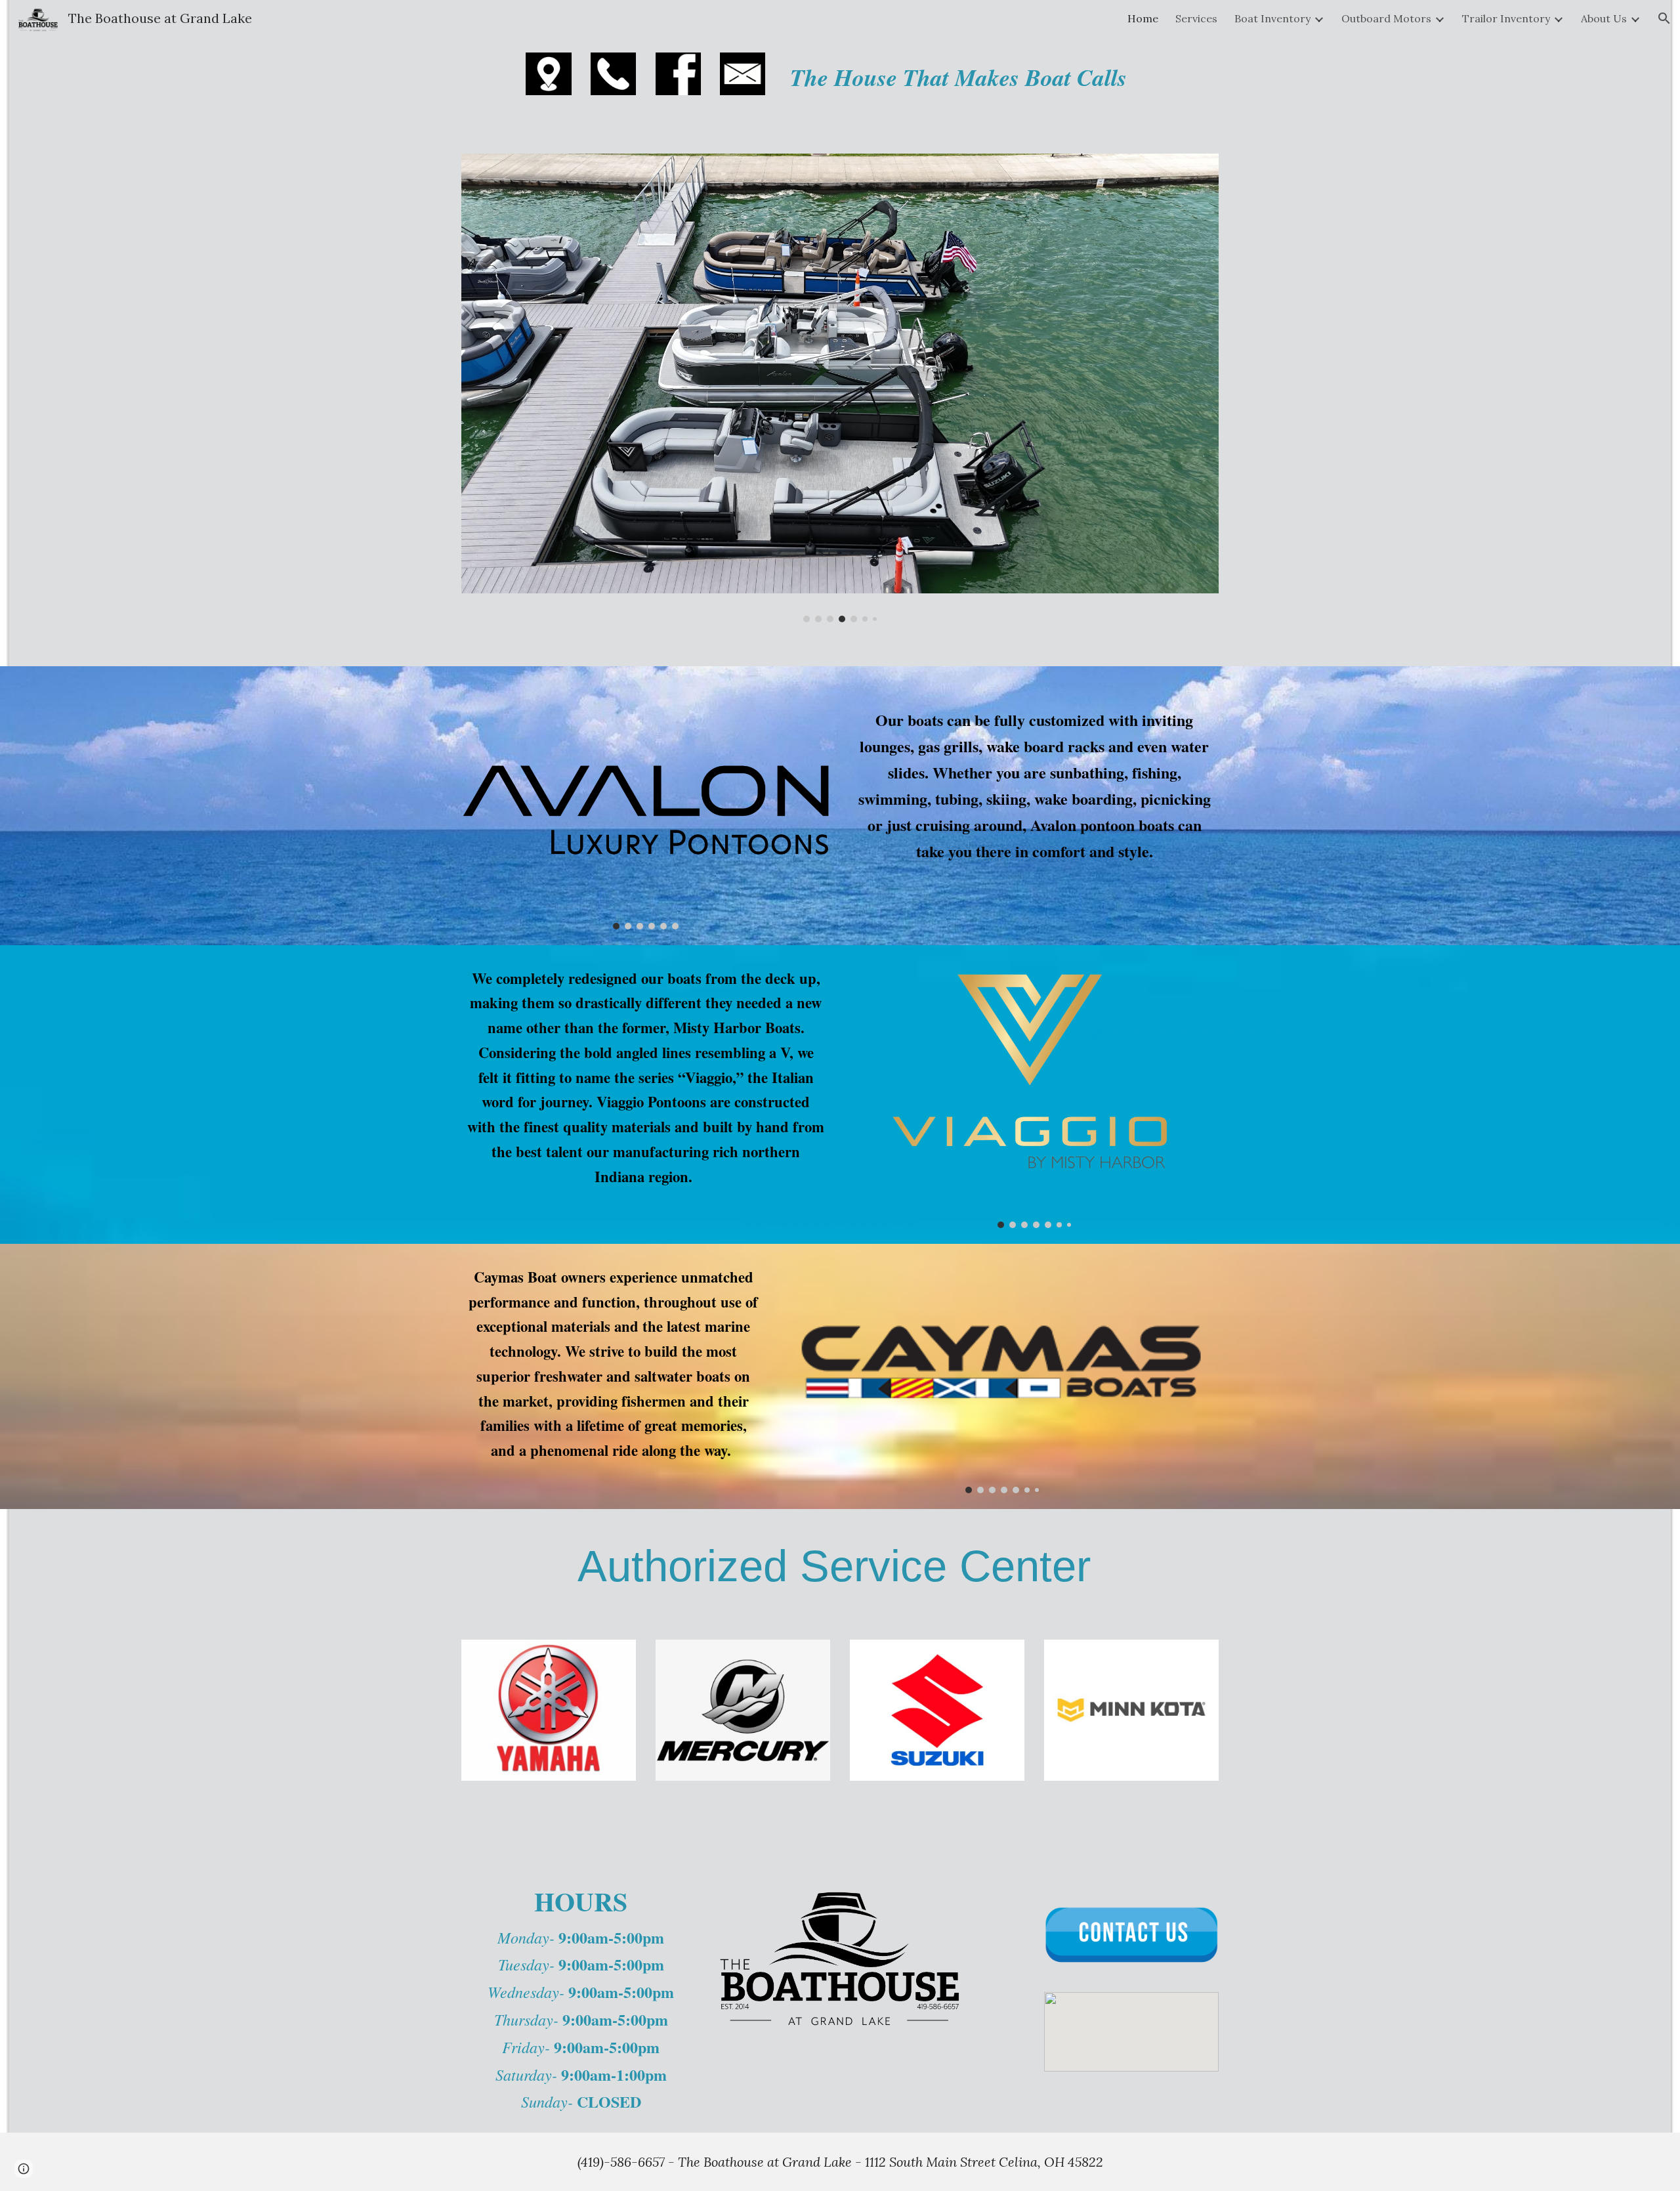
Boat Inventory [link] (1272, 18)
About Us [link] (1604, 18)
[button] (1664, 18)
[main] (1002, 77)
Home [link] (1143, 18)
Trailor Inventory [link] (1506, 18)
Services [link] (1196, 18)
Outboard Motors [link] (1386, 18)
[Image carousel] (840, 388)
